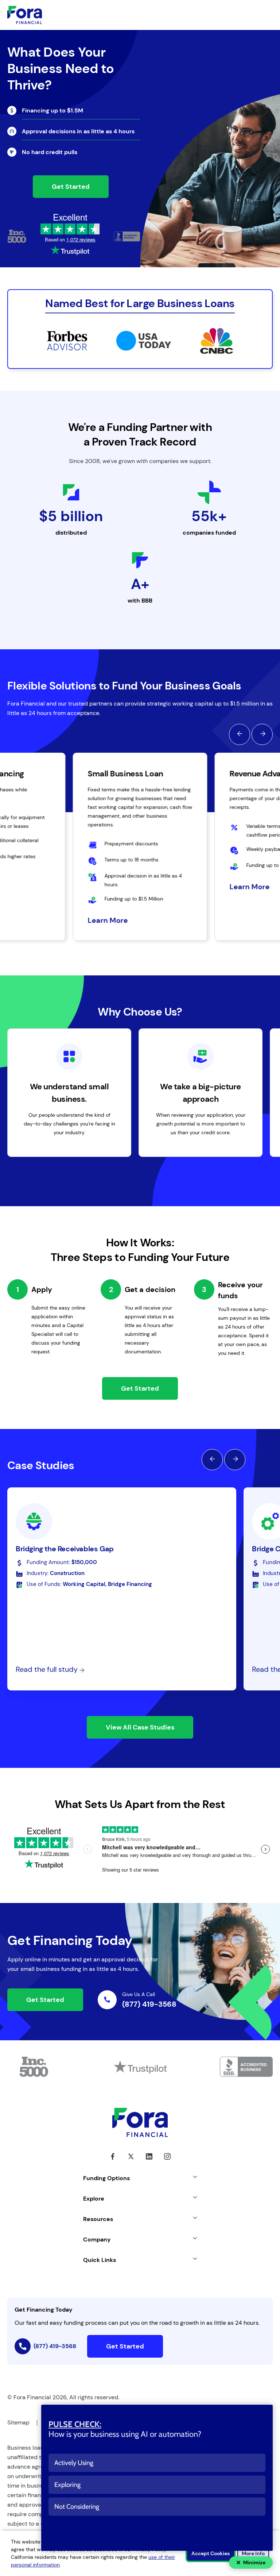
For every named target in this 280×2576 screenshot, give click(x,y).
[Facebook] (113, 2162)
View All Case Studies (140, 1727)
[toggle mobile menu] (246, 15)
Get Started (71, 187)
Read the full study (48, 1669)
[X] (131, 2162)
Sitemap (18, 2422)
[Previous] (240, 734)
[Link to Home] (25, 15)
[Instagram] (167, 2162)
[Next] (262, 734)
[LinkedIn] (149, 2162)
